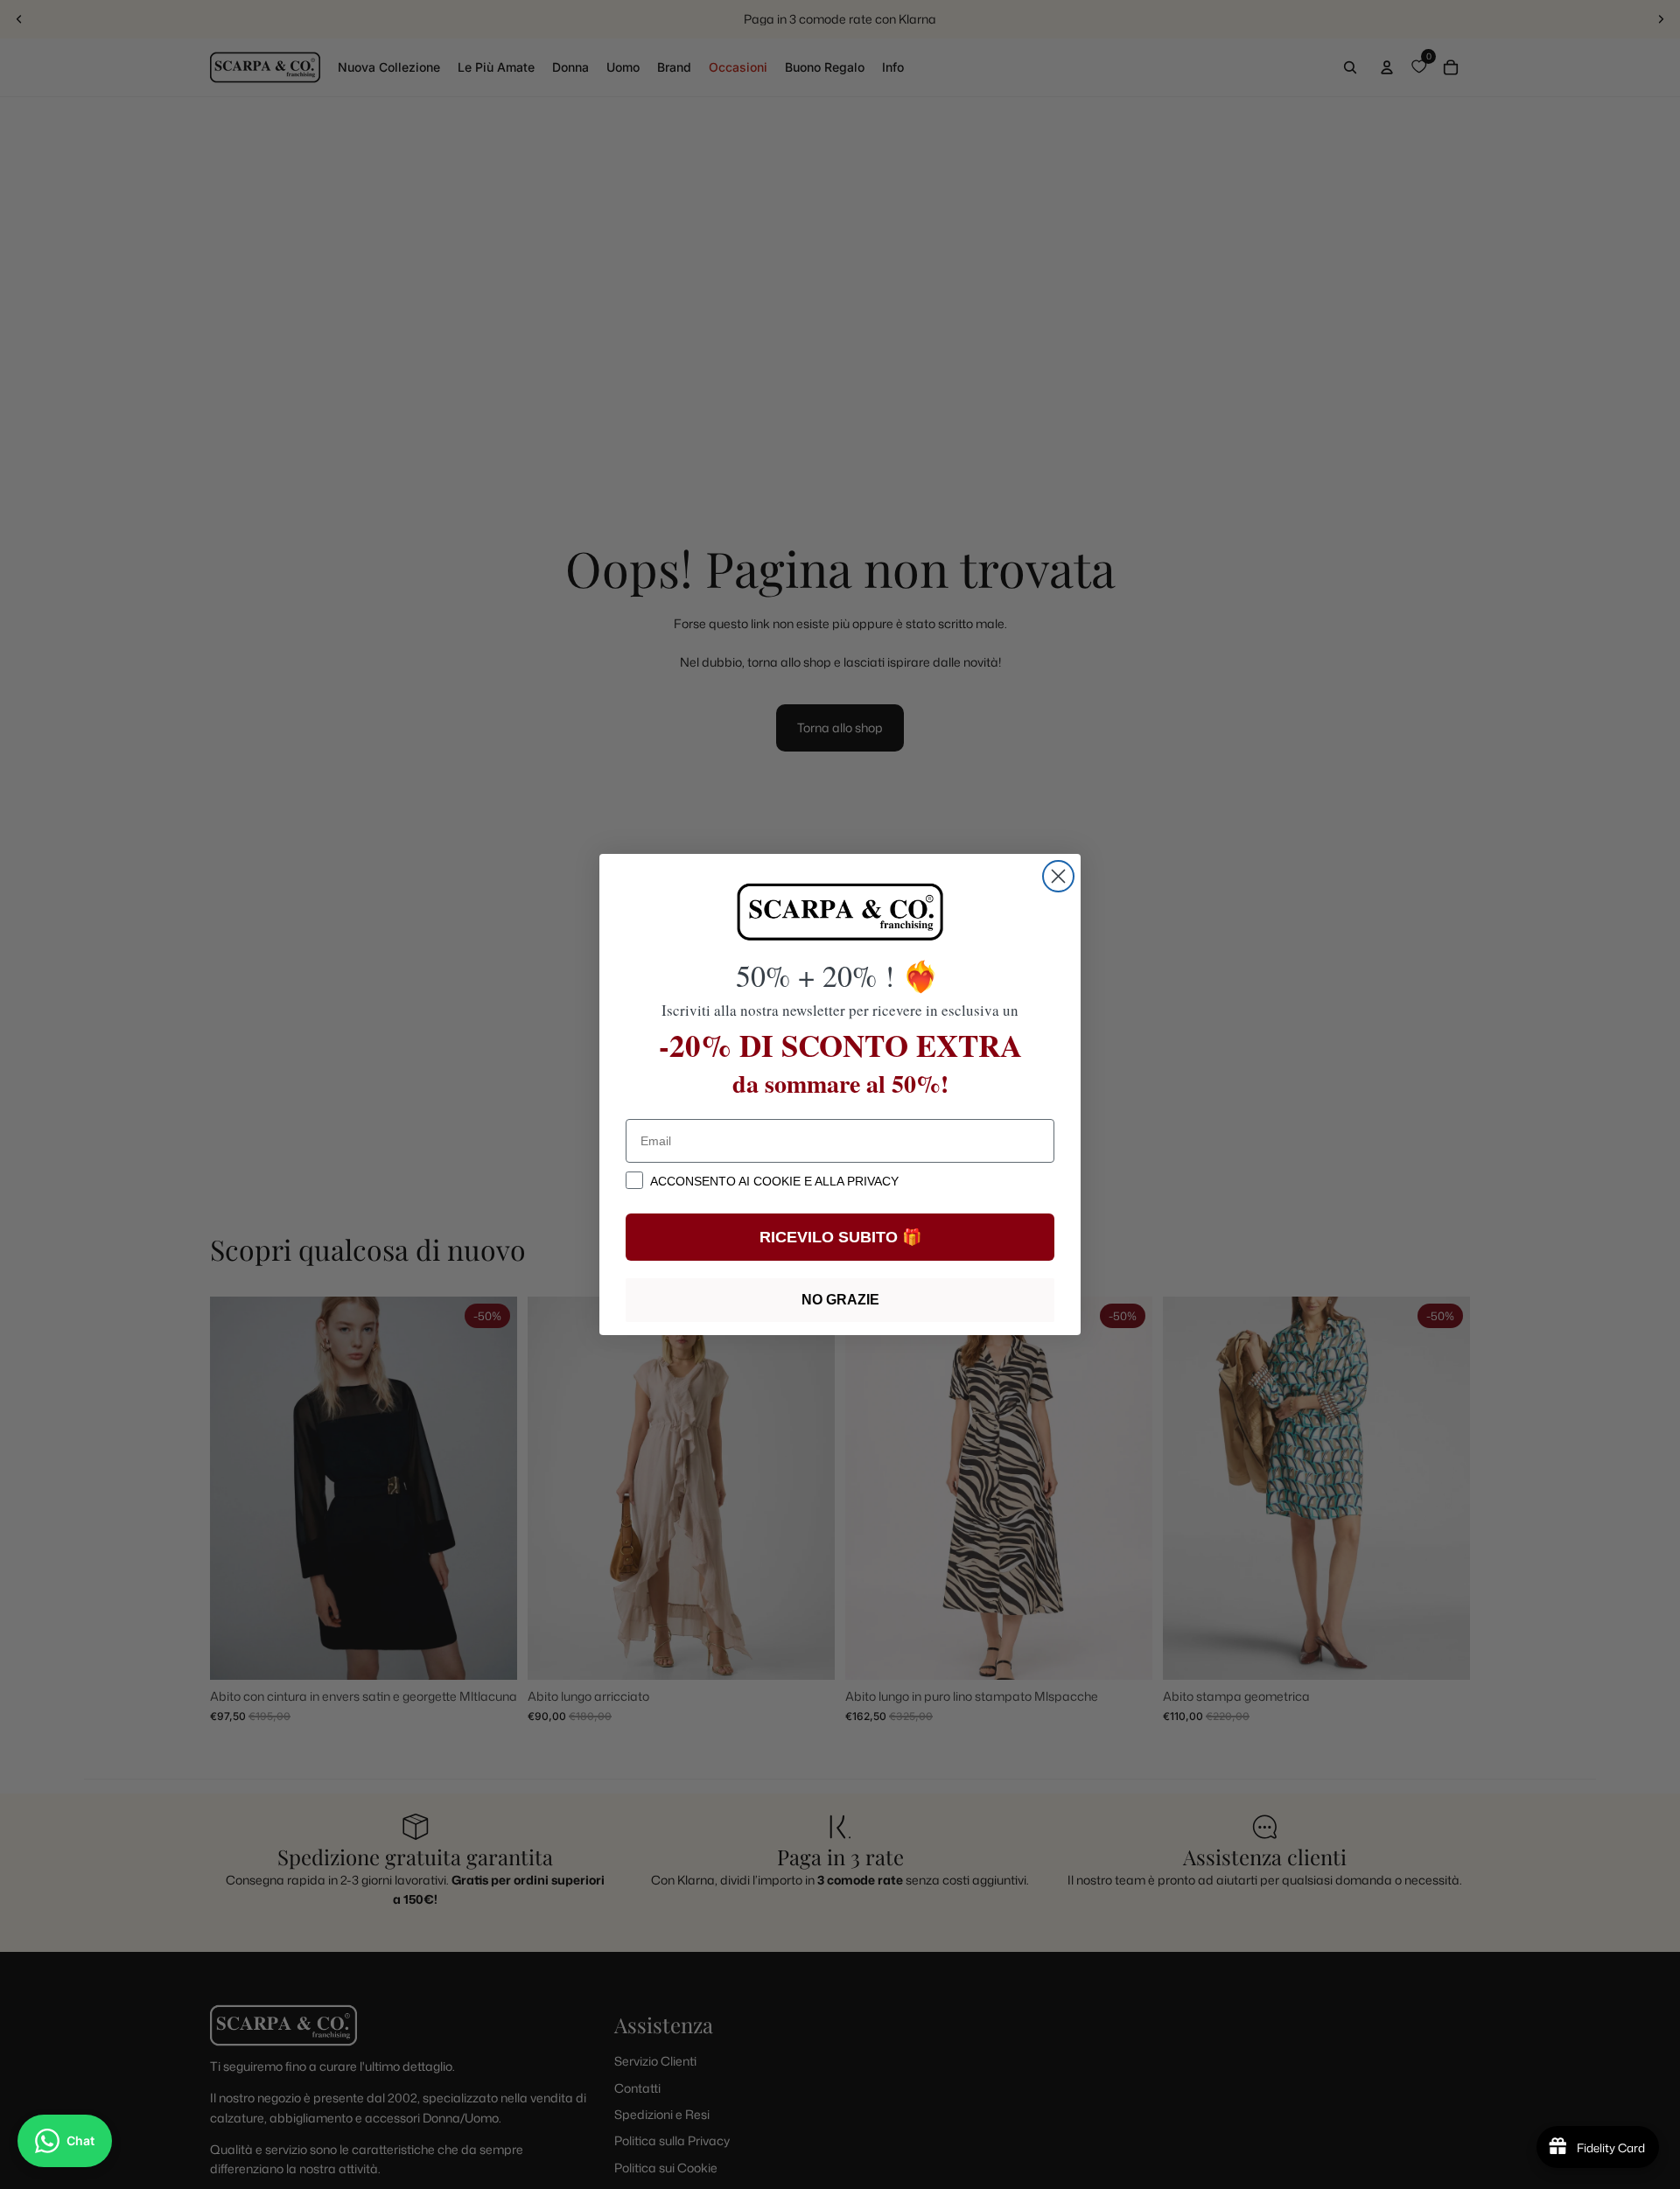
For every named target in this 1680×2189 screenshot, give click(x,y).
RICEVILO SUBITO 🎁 (840, 1237)
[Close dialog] (1058, 876)
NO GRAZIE (840, 1300)
